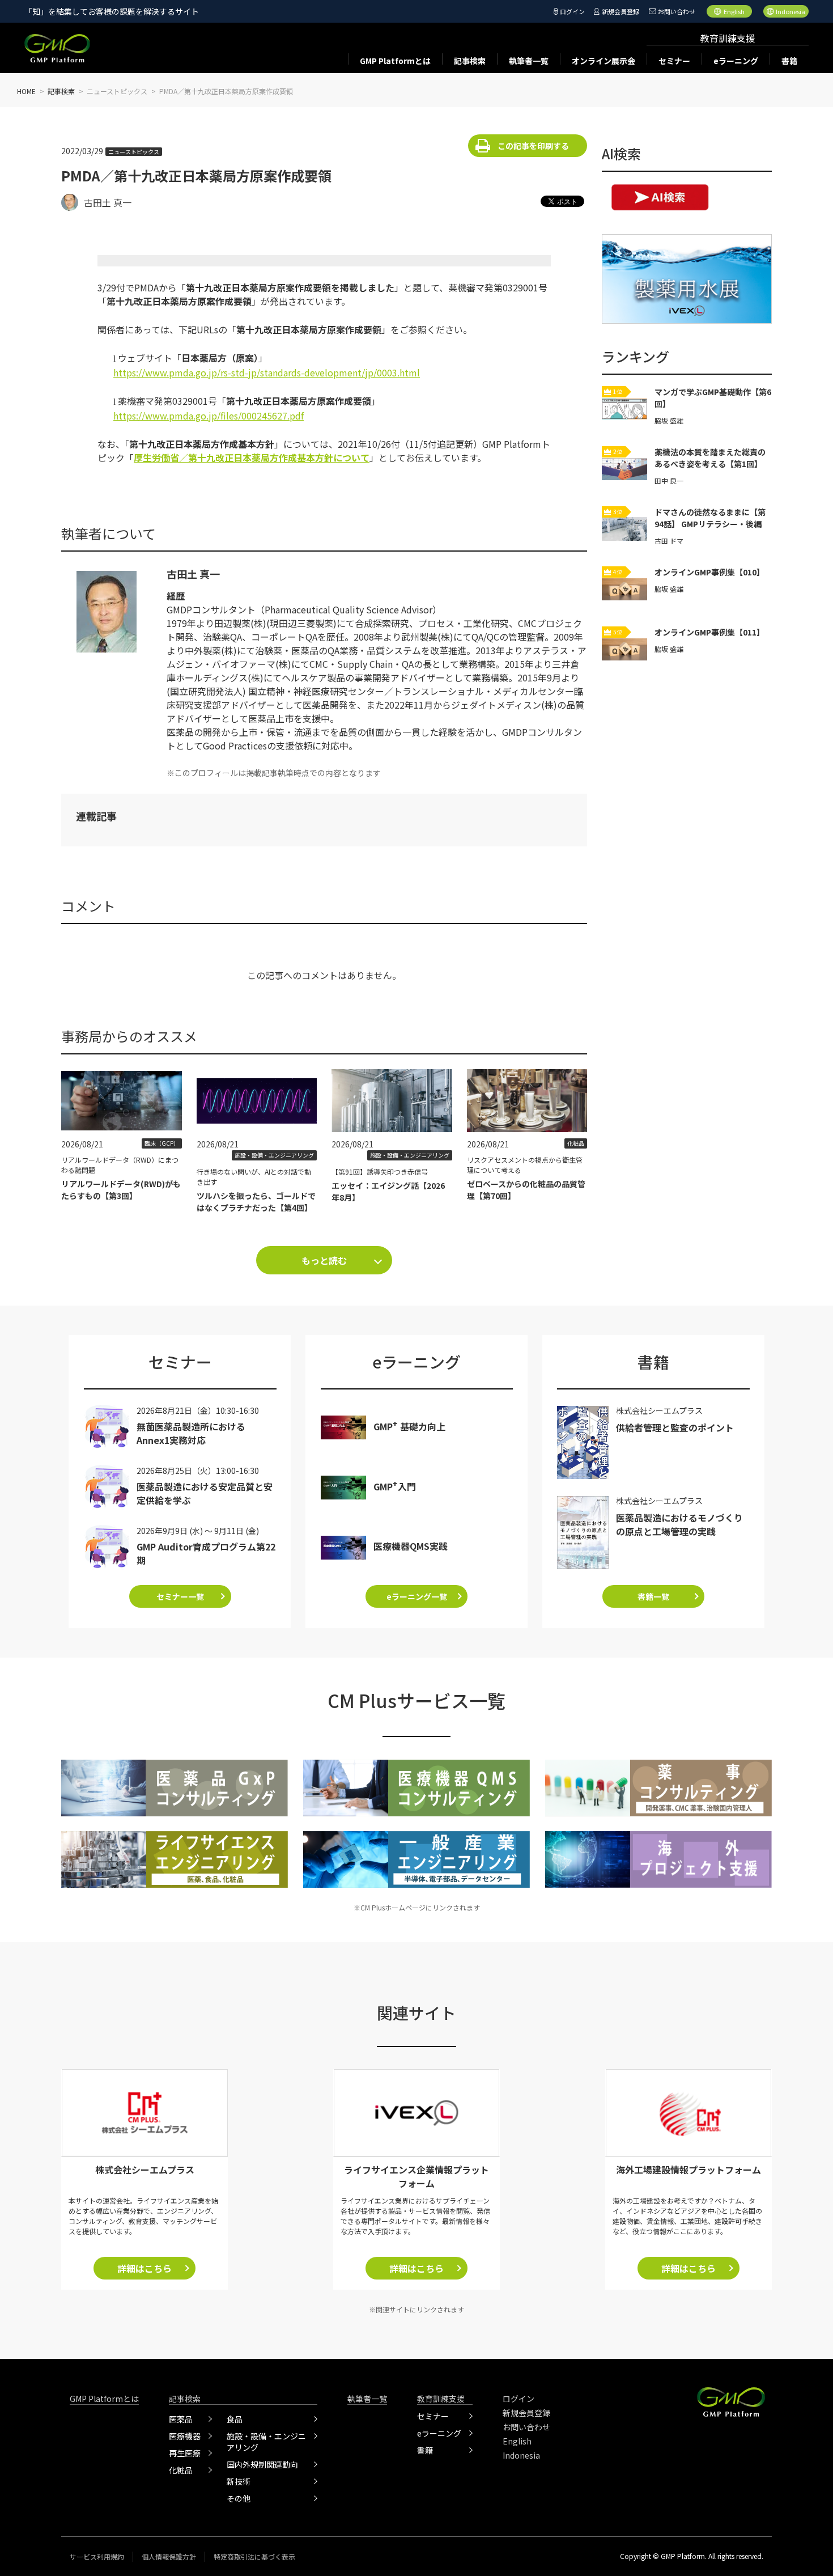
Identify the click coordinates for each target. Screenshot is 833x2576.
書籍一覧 (653, 1596)
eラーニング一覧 (417, 1596)
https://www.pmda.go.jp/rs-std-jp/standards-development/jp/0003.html (267, 372)
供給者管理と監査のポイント (675, 1427)
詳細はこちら (144, 2268)
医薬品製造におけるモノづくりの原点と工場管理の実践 (679, 1524)
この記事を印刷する (533, 146)
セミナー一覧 (180, 1596)
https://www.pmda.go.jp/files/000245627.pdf (209, 416)
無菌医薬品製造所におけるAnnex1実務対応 (191, 1433)
